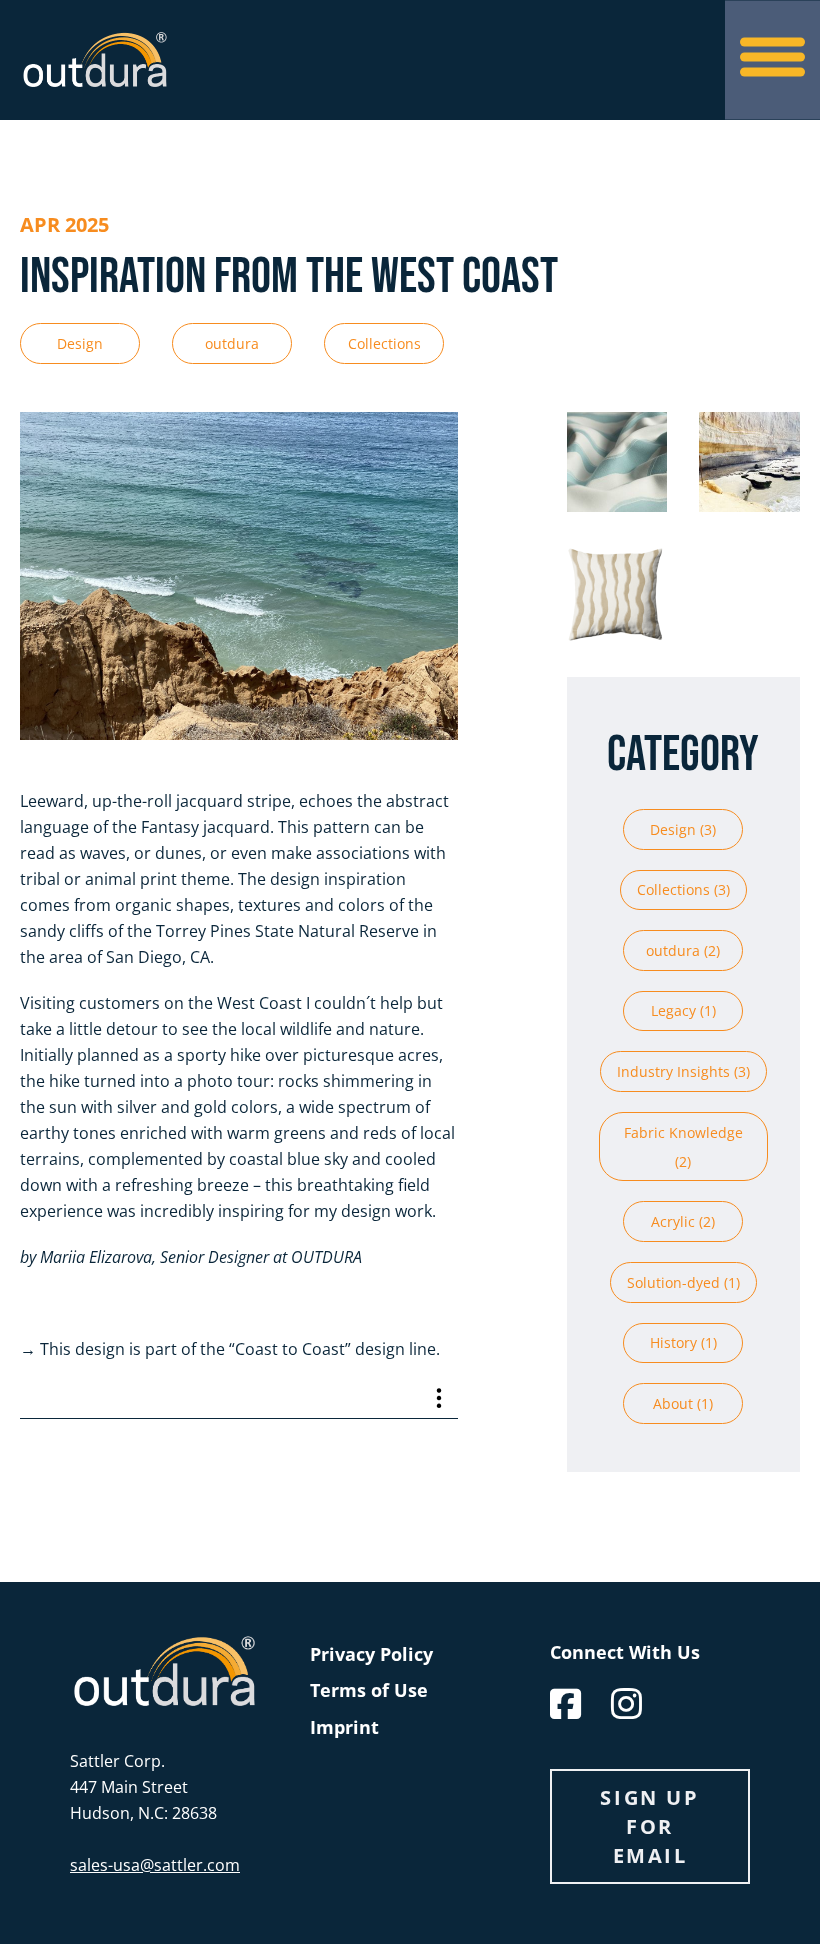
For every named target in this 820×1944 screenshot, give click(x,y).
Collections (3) (683, 889)
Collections (384, 343)
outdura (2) (683, 950)
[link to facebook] (565, 1703)
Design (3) (683, 829)
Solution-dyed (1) (683, 1282)
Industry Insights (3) (683, 1071)
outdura (232, 343)
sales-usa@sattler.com (155, 1865)
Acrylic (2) (683, 1221)
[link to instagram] (626, 1703)
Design (80, 343)
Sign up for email (649, 1826)
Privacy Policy (371, 1654)
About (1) (683, 1403)
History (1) (683, 1342)
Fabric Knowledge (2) (683, 1147)
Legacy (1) (683, 1010)
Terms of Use (369, 1690)
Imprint (344, 1727)
